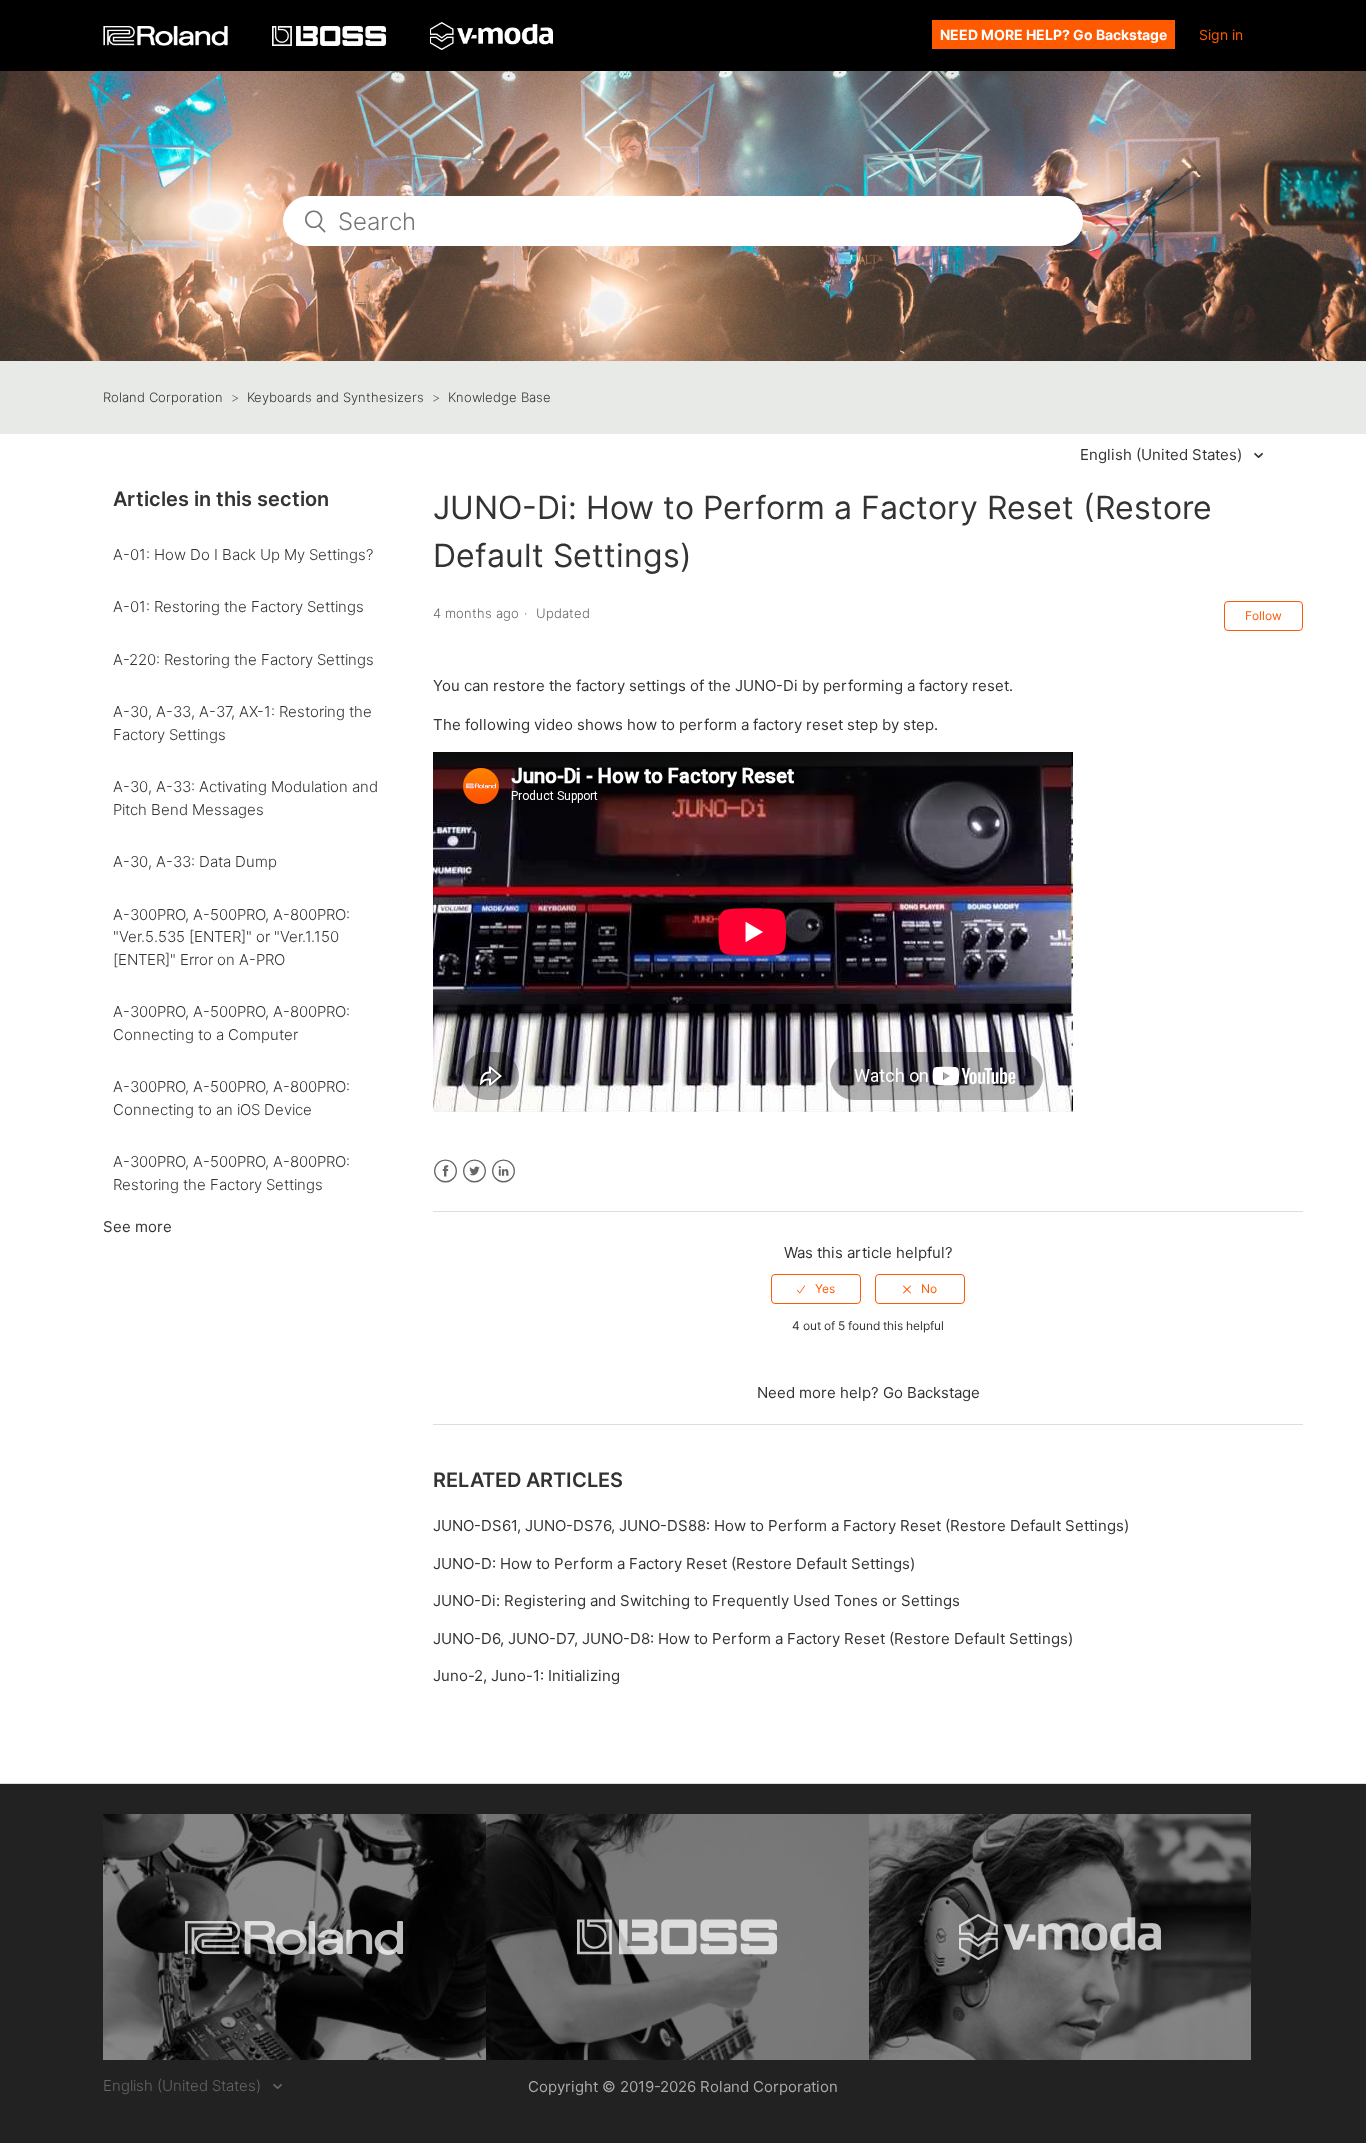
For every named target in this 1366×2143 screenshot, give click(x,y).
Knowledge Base (499, 397)
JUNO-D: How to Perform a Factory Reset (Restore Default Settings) (674, 1563)
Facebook (445, 1171)
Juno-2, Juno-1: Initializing (526, 1675)
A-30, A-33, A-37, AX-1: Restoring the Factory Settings (242, 723)
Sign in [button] (1221, 34)
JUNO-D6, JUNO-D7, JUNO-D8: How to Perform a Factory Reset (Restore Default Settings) (753, 1638)
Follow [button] (1263, 615)
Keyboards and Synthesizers (335, 397)
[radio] (816, 1289)
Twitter (474, 1171)
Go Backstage (931, 1392)
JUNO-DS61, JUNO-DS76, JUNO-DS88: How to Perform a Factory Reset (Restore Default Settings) (781, 1525)
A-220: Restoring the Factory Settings (243, 659)
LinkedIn (503, 1171)
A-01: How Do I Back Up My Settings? (243, 554)
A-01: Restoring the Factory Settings (238, 606)
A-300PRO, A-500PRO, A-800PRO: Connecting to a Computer (231, 1023)
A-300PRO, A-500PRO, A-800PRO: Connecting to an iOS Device (231, 1098)
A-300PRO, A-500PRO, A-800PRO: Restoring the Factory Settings (231, 1173)
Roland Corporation (163, 397)
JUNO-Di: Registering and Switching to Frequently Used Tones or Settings (696, 1600)
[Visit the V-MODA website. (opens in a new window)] (1060, 1937)
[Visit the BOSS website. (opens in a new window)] (677, 1937)
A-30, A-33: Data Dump (195, 861)
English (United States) (1163, 454)
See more (137, 1226)
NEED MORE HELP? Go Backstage (1053, 34)
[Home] (167, 40)
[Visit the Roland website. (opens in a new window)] (294, 1937)
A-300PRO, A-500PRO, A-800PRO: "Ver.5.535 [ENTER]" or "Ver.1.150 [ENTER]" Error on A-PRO (231, 937)
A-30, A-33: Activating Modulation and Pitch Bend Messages (245, 798)
